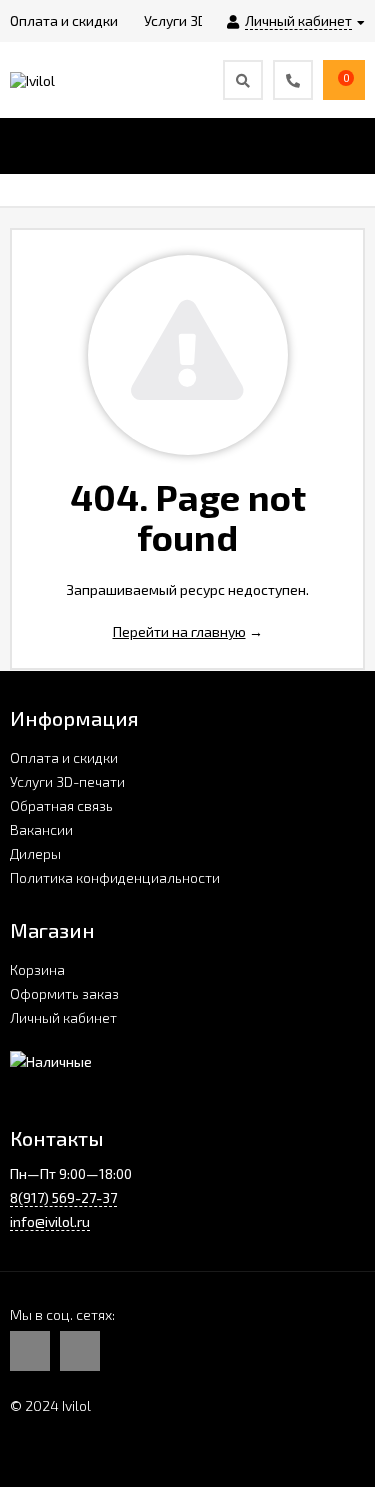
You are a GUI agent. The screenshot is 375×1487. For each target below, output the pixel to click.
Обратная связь (61, 805)
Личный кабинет (63, 1017)
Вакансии (41, 829)
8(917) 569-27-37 (63, 1197)
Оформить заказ (64, 993)
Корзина (37, 969)
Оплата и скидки (64, 757)
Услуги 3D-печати (67, 781)
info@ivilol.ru (50, 1221)
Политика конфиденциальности (115, 877)
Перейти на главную (179, 631)
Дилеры (35, 853)
